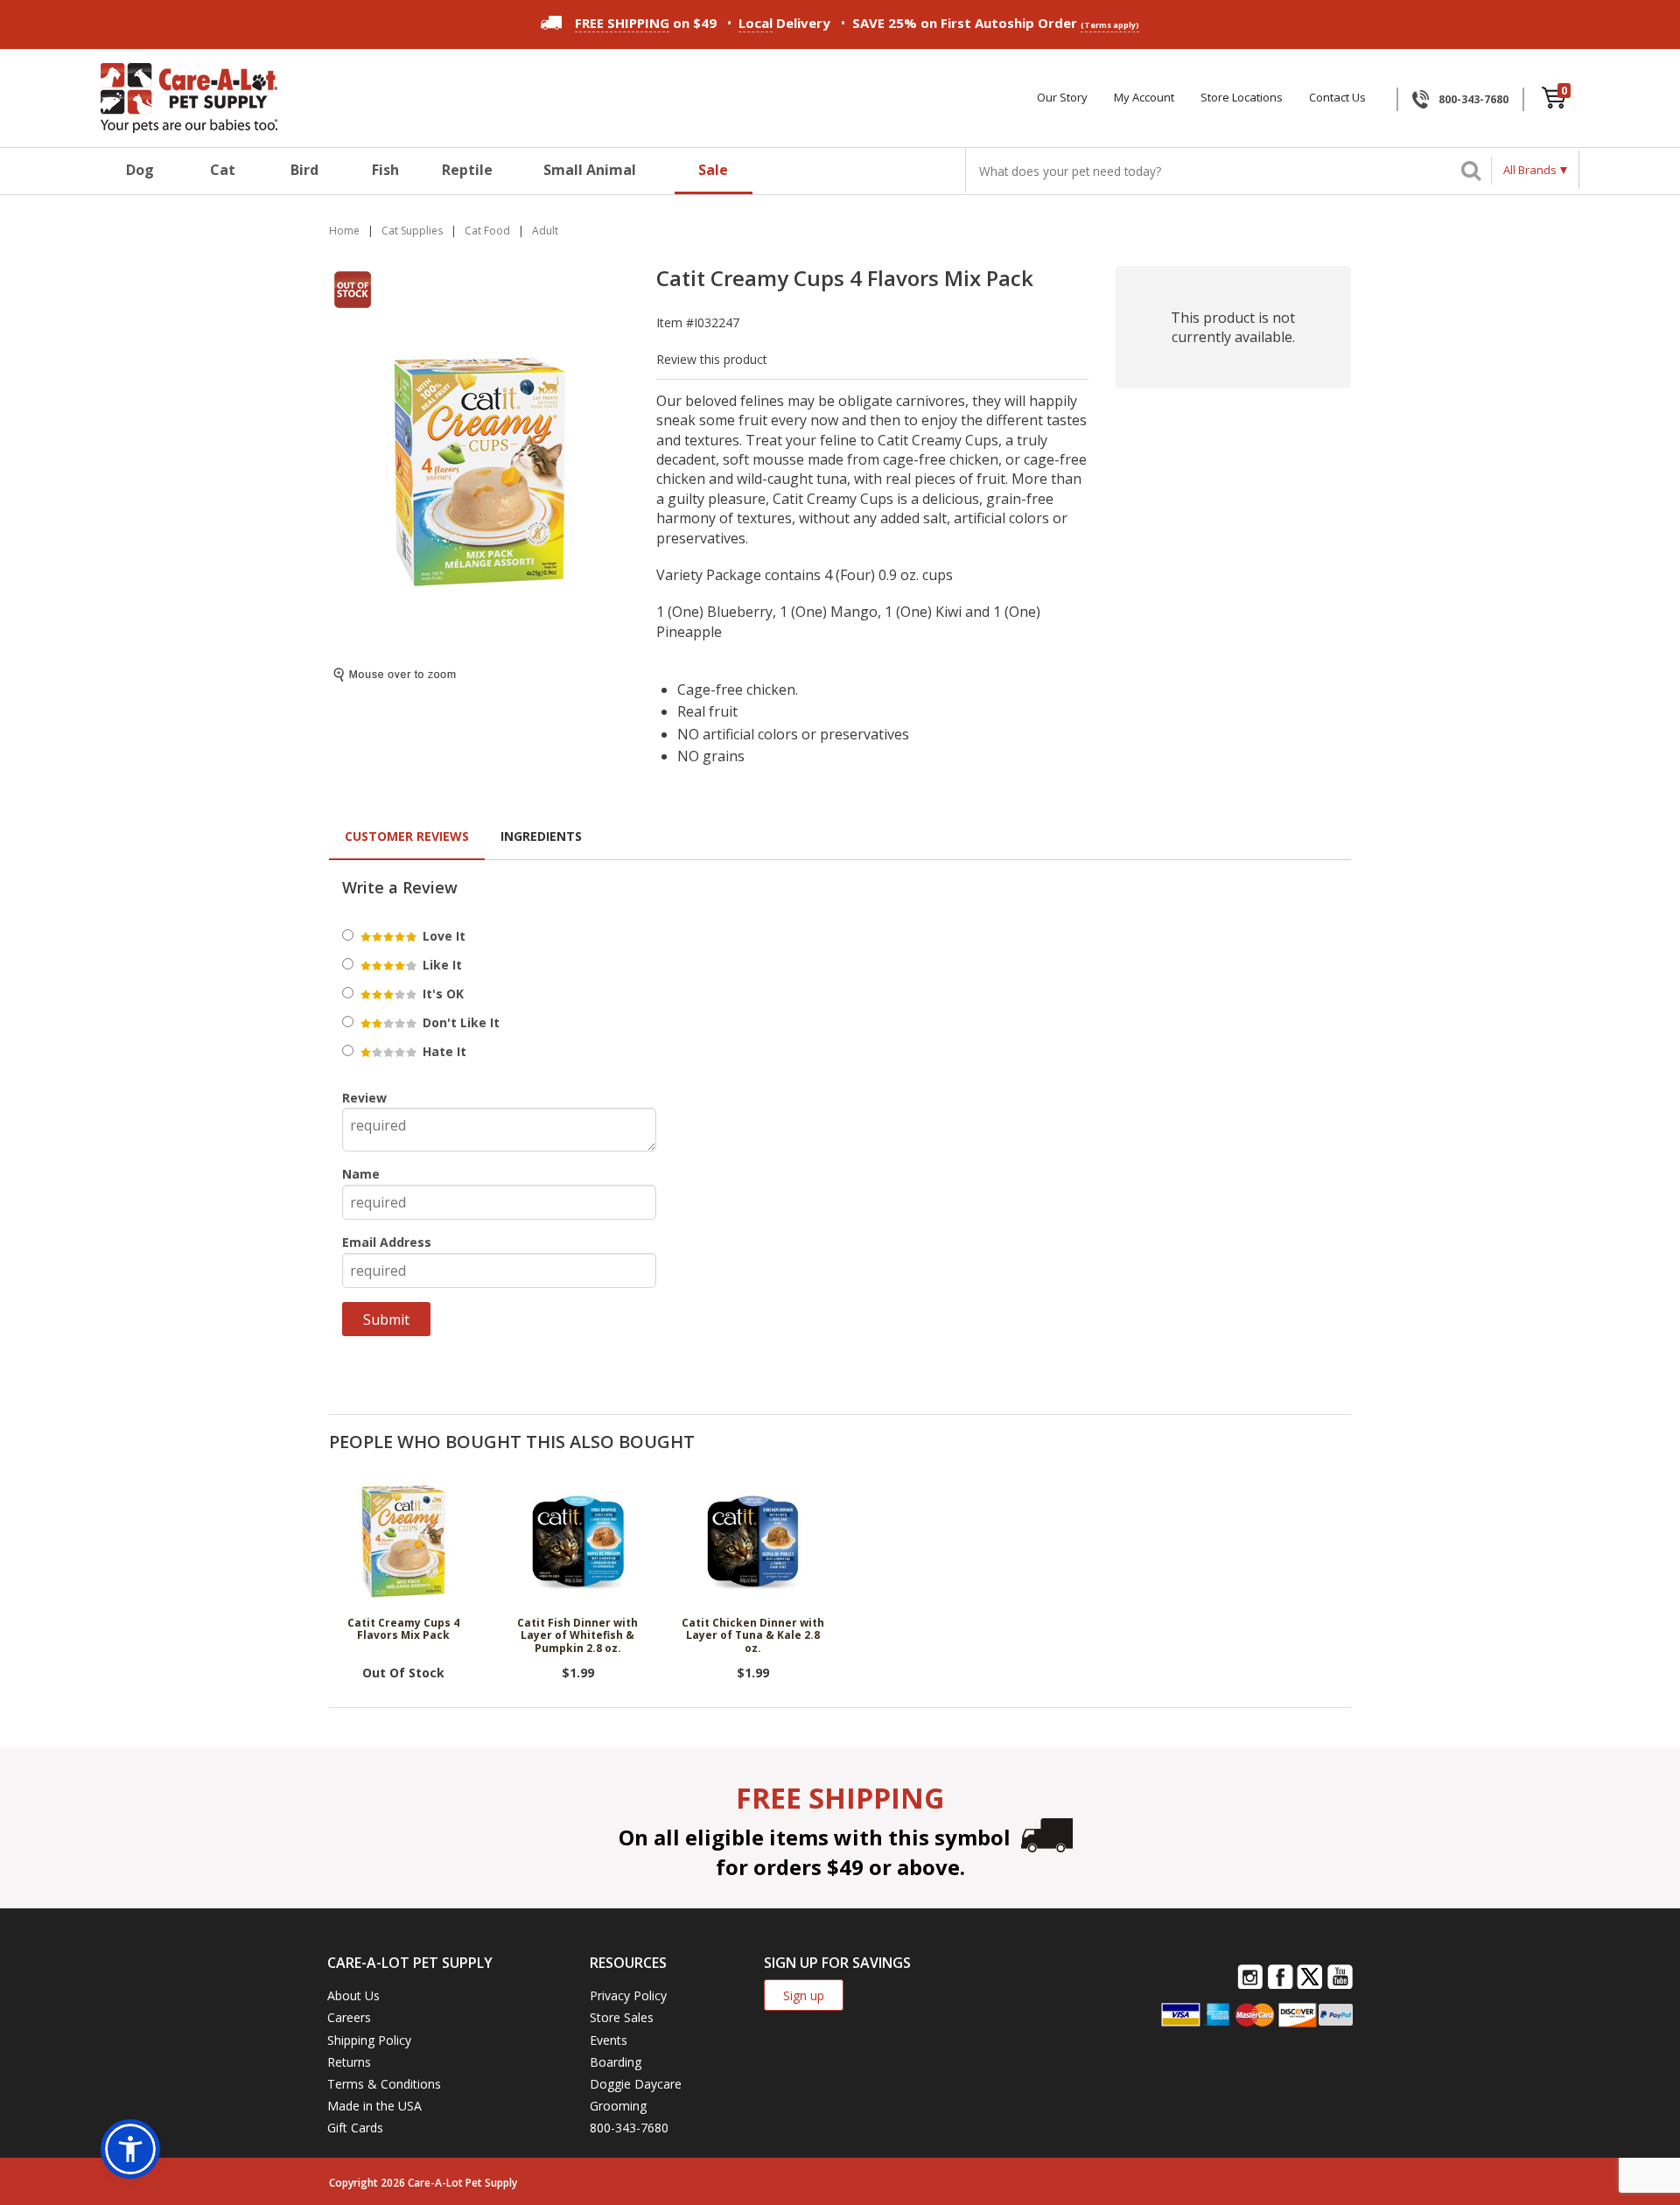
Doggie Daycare (636, 2084)
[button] (130, 2149)
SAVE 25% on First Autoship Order (996, 23)
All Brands (1530, 170)
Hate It (443, 1051)
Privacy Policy (628, 1995)
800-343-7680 (1473, 99)
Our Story (1062, 98)
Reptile (467, 170)
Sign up (804, 1995)
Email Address (387, 1242)
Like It (441, 965)
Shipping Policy (369, 2040)
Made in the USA (374, 2106)
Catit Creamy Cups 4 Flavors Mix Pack (403, 1630)
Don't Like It (459, 1022)
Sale (713, 170)
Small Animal (590, 170)
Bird (304, 170)
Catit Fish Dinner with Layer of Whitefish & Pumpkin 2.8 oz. (577, 1636)
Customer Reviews (407, 836)
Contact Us (1337, 98)
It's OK (441, 994)
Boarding (616, 2062)
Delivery (784, 23)
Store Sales (622, 2017)
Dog (140, 170)
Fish (385, 170)
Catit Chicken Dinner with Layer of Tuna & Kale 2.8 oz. (753, 1636)
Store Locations (1242, 98)
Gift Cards (355, 2128)
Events (609, 2040)
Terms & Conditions (384, 2084)
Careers (349, 2017)
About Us (353, 1995)
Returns (349, 2062)
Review (364, 1098)
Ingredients (541, 836)
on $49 (646, 23)
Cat (223, 170)
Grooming (618, 2106)
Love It (442, 936)
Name (361, 1174)
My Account (1144, 98)
